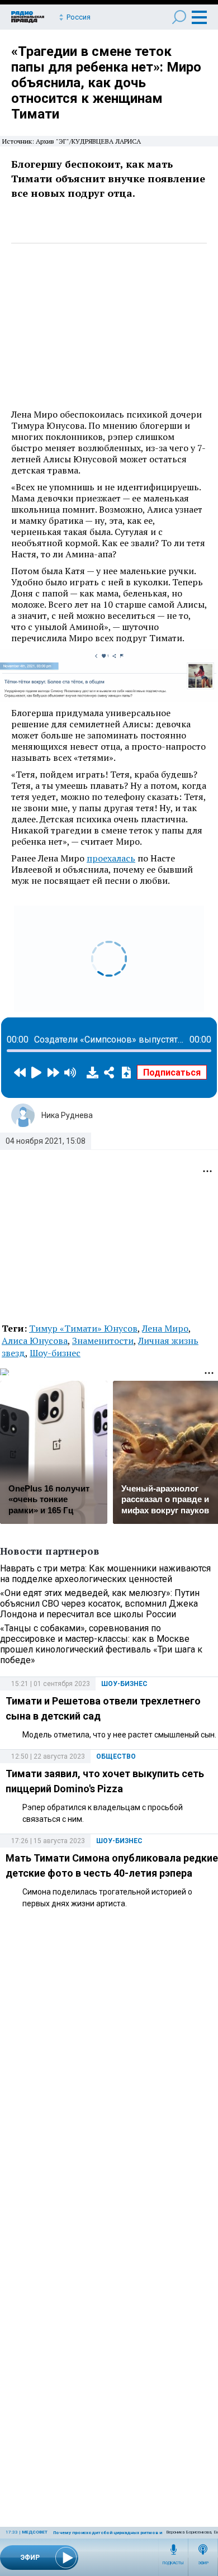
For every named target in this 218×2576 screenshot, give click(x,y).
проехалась (111, 858)
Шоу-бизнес (55, 1353)
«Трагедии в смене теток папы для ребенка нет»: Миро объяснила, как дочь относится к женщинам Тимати (106, 83)
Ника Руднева (67, 1115)
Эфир (203, 2563)
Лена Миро (165, 1328)
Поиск (179, 17)
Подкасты (173, 2563)
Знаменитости (103, 1341)
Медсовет (35, 2532)
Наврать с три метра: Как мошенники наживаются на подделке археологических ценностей (105, 1574)
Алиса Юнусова (35, 1341)
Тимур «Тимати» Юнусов (83, 1328)
